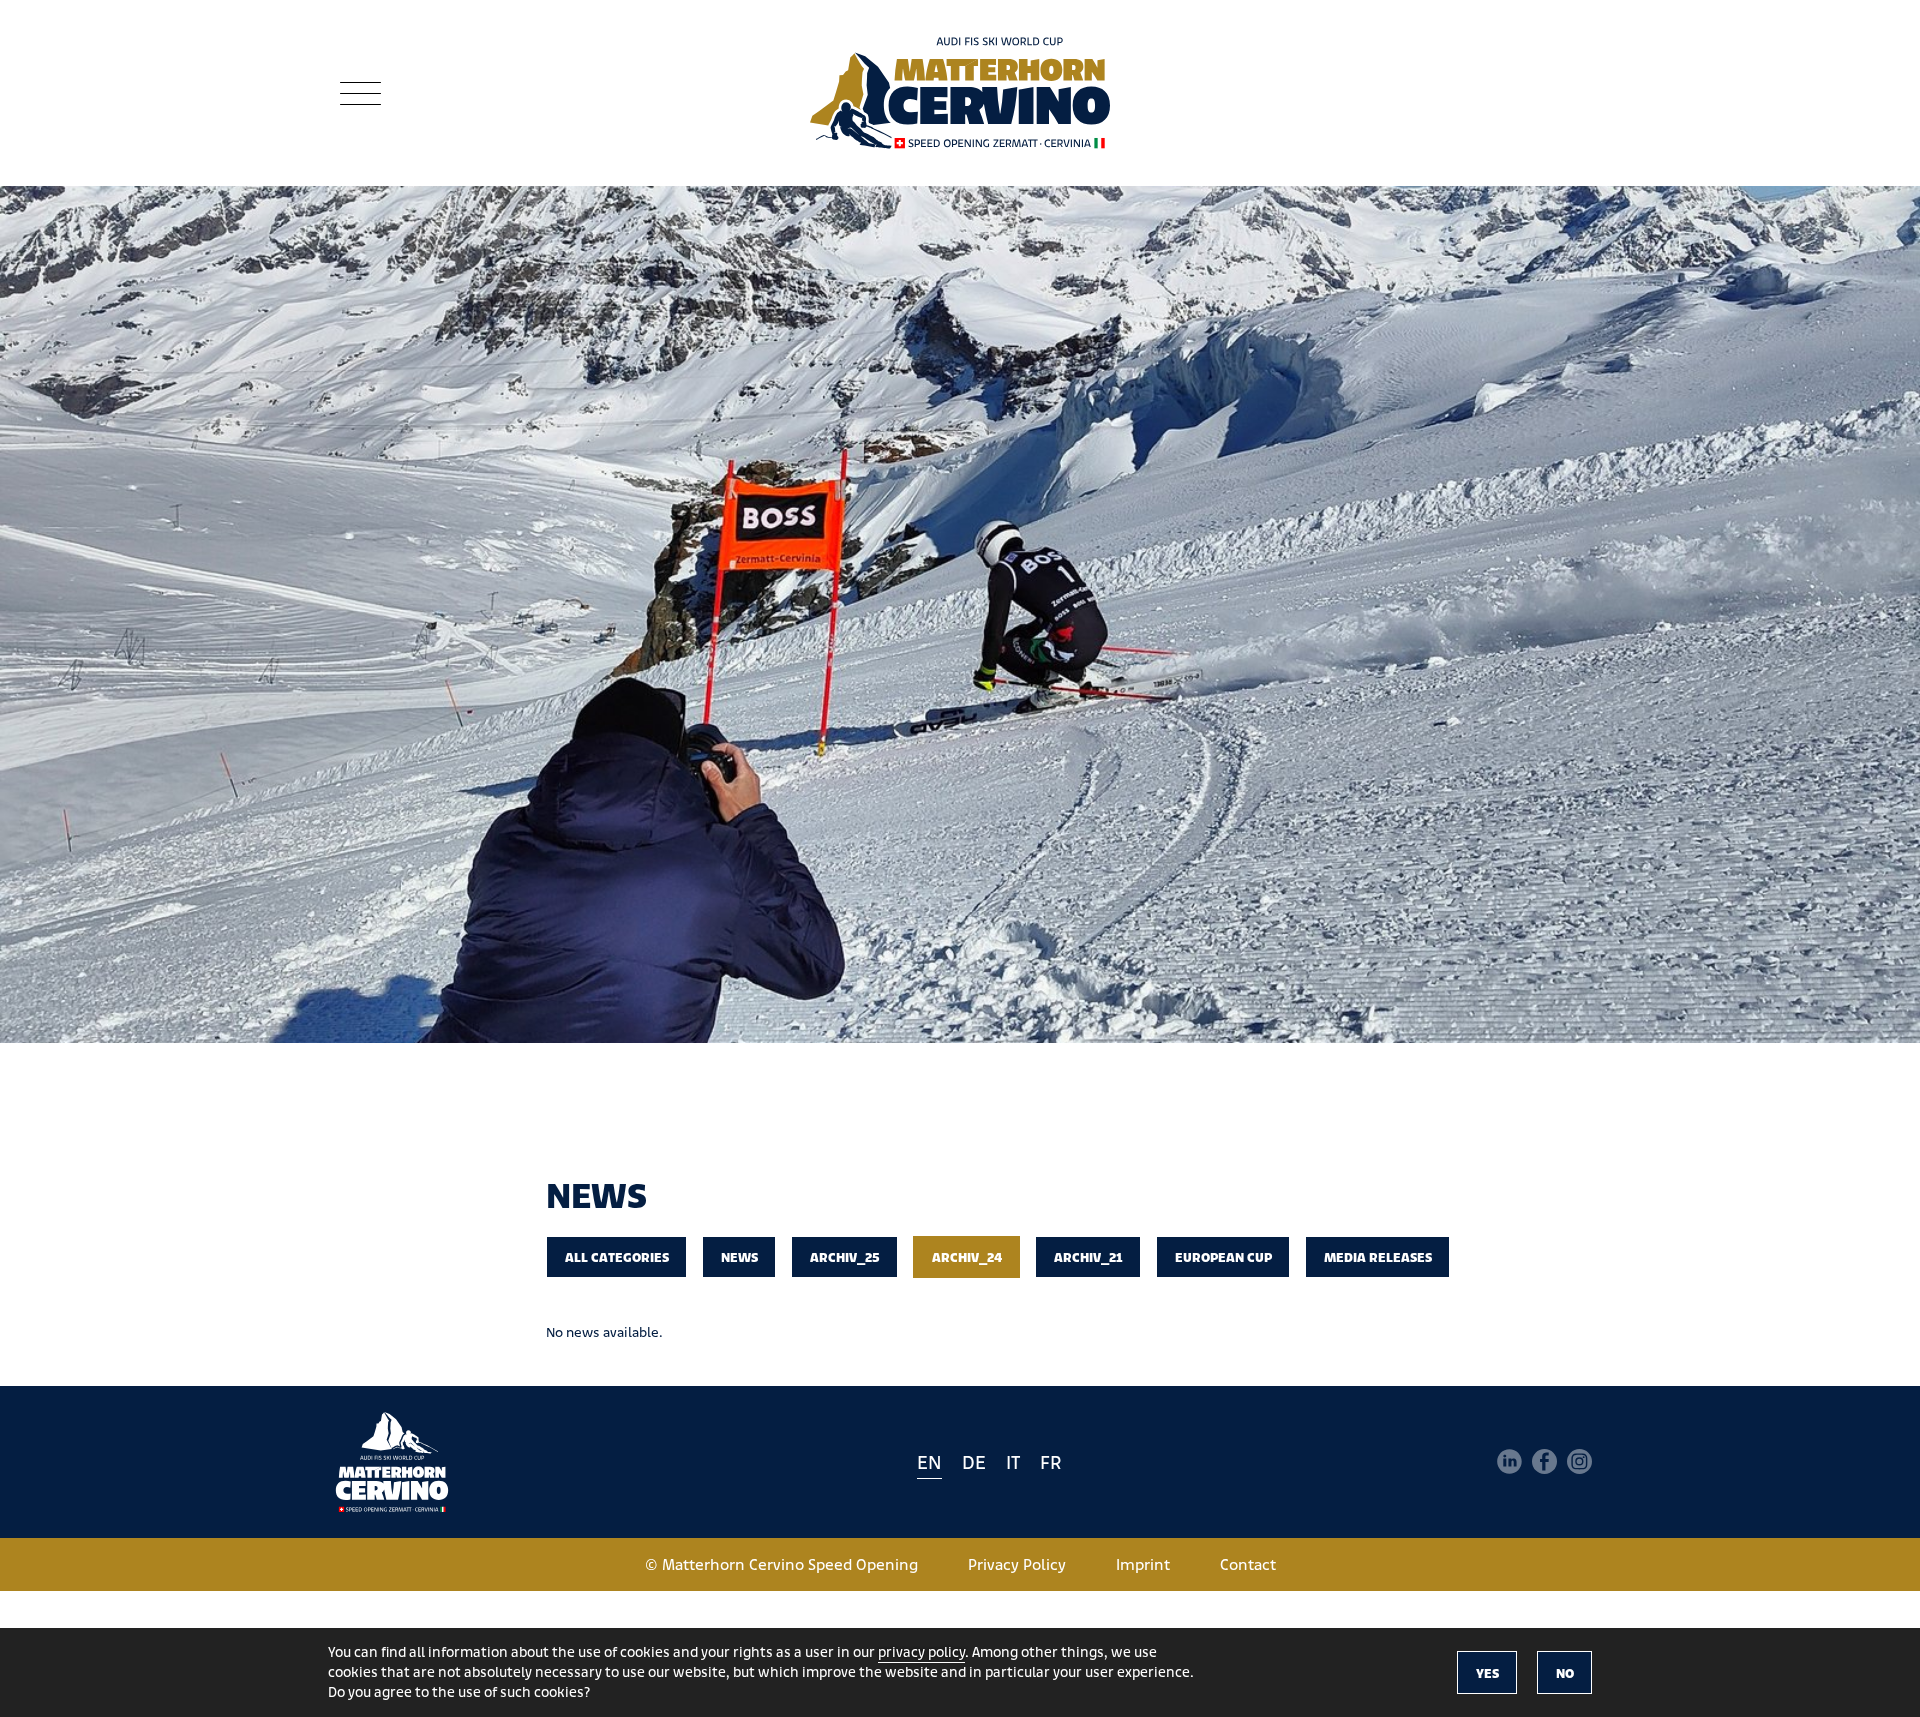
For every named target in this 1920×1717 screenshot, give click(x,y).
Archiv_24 (967, 1256)
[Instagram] (1579, 1461)
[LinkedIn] (1509, 1461)
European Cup (1223, 1256)
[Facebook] (1544, 1461)
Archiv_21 (1088, 1256)
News (739, 1256)
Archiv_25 (845, 1256)
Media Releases (1378, 1256)
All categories (617, 1256)
